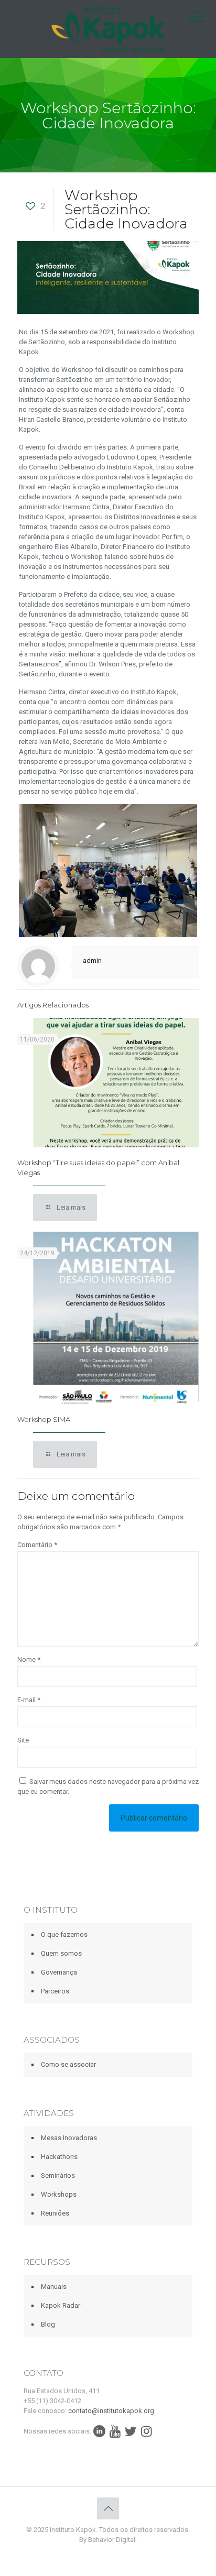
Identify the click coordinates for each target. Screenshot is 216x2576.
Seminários (58, 2175)
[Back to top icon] (108, 2508)
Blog (48, 2324)
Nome (29, 1659)
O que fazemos (64, 1934)
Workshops (59, 2194)
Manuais (54, 2287)
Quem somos (61, 1953)
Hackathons (59, 2157)
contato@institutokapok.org (111, 2411)
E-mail (29, 1700)
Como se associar (68, 2064)
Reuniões (55, 2213)
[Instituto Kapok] (108, 29)
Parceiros (55, 1991)
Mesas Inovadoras (69, 2138)
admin (92, 961)
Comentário (37, 1545)
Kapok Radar (61, 2305)
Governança (59, 1972)
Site (23, 1740)
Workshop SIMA (44, 1419)
